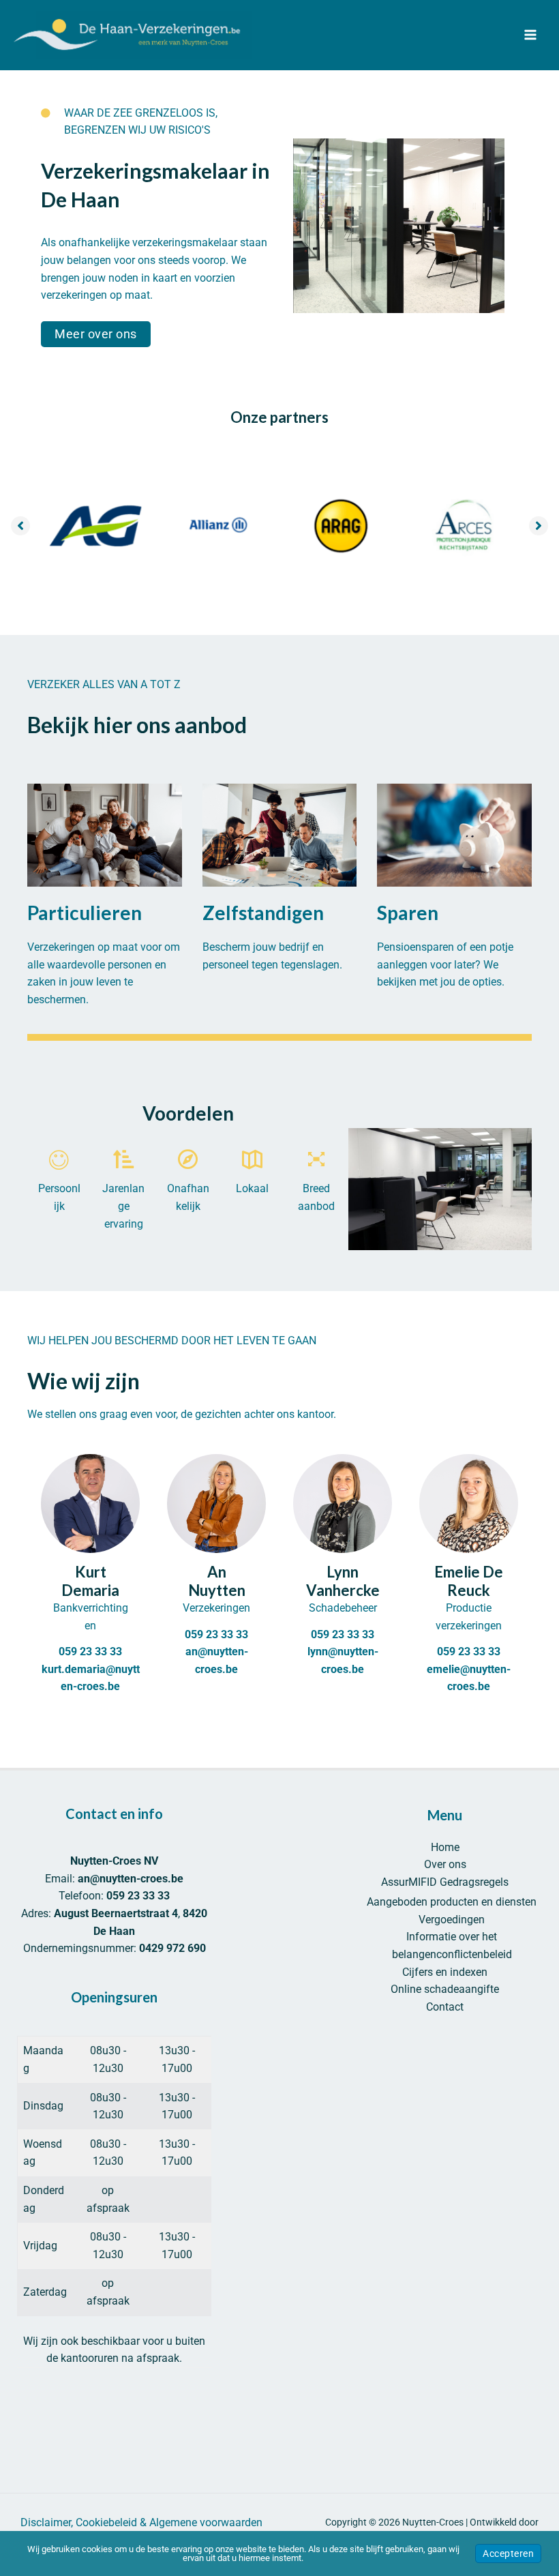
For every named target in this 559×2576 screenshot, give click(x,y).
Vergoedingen (452, 1920)
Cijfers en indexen (445, 1972)
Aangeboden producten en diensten (452, 1902)
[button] (96, 334)
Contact (445, 2007)
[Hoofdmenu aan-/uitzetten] (530, 35)
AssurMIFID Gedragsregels (445, 1882)
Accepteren (508, 2553)
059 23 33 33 (90, 1652)
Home (445, 1847)
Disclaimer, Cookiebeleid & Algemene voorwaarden (141, 2522)
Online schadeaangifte (445, 1989)
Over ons (445, 1864)
